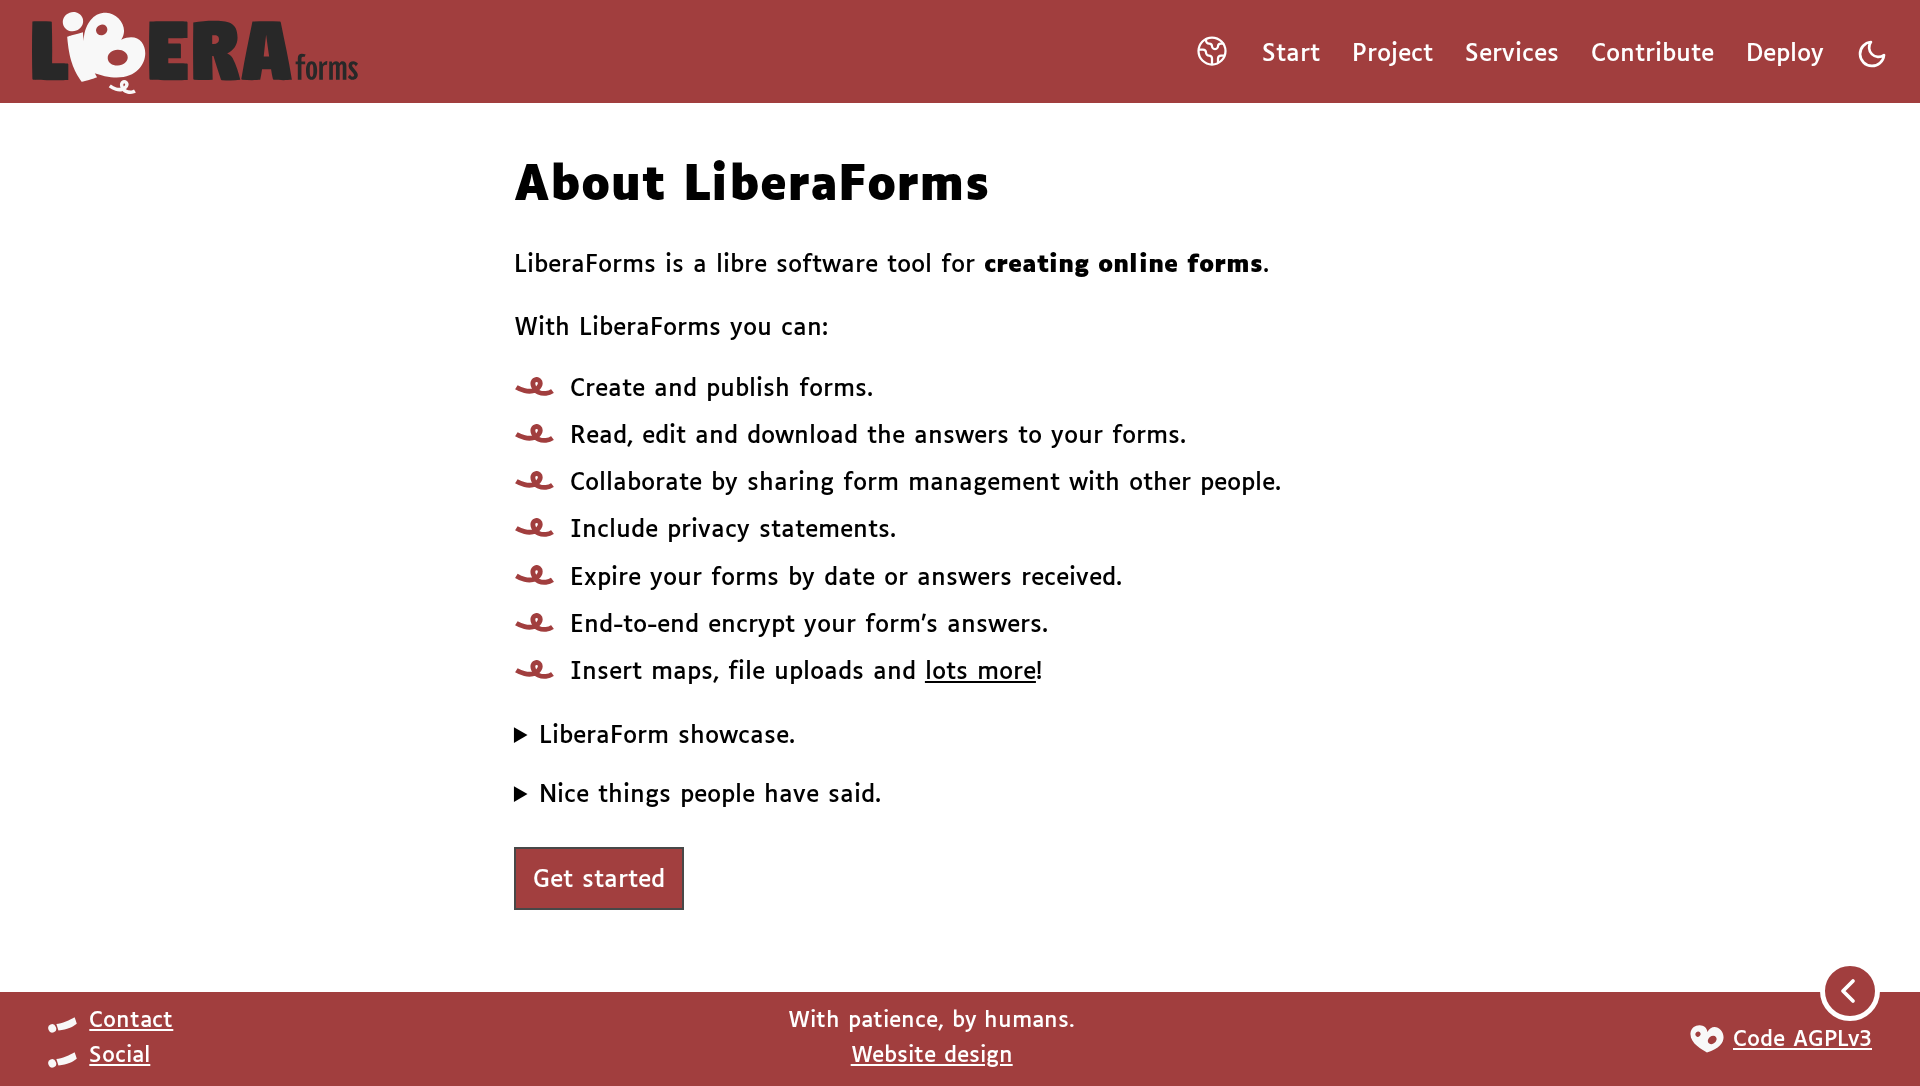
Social (119, 1056)
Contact (131, 1021)
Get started (599, 880)
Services (1512, 54)
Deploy (1785, 54)
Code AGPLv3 (1802, 1040)
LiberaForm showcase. (667, 736)
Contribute (1652, 54)
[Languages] (1212, 57)
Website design (932, 1056)
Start (1291, 54)
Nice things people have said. (710, 795)
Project (1392, 54)
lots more (980, 672)
